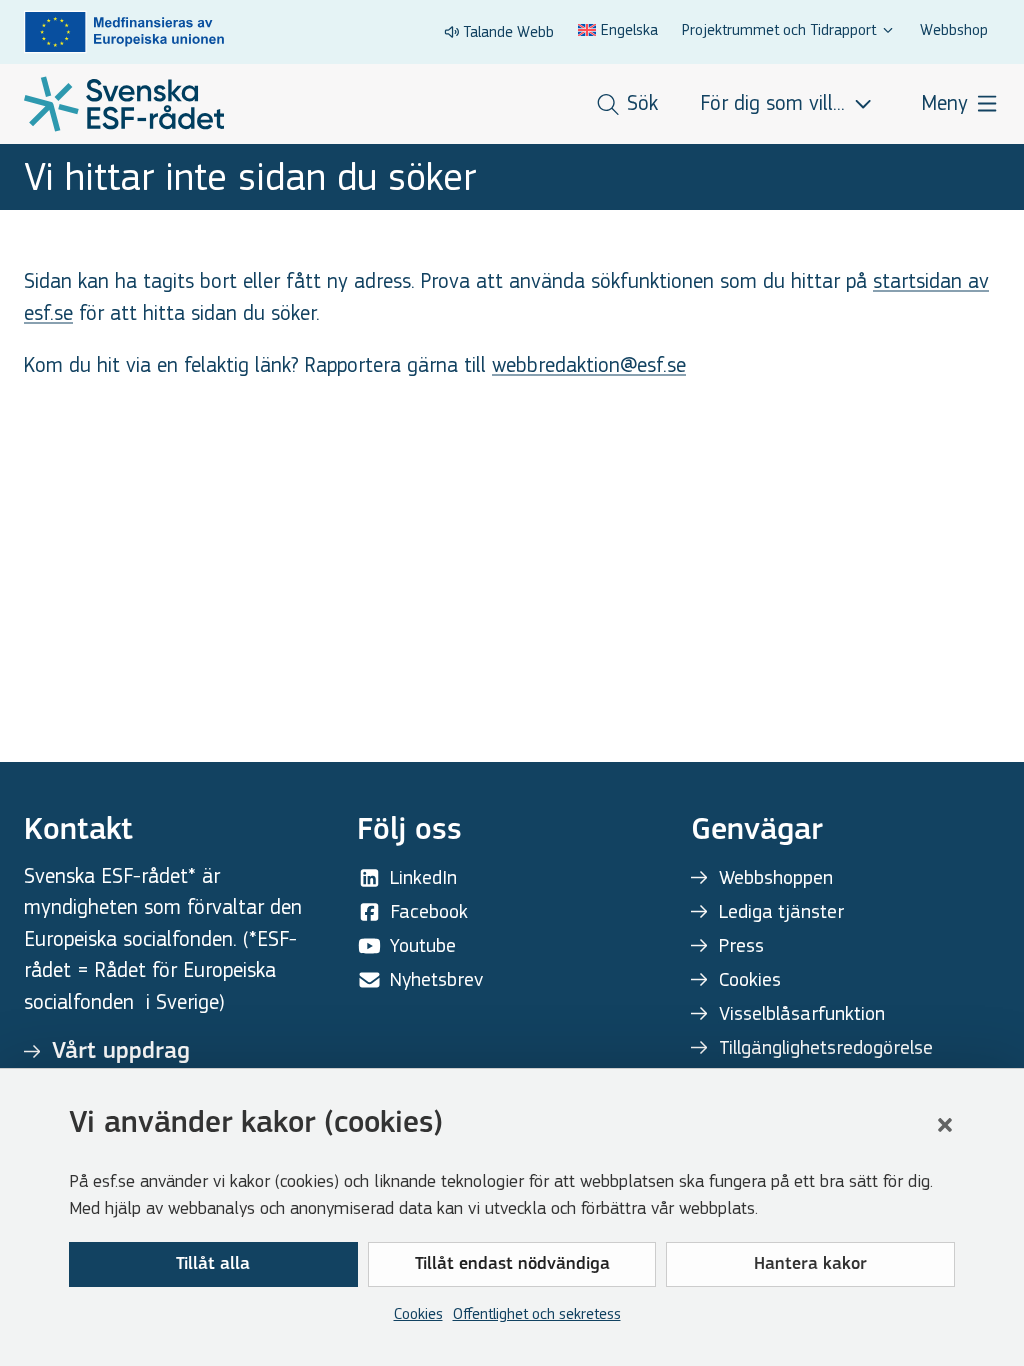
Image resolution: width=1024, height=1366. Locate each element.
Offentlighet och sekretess (537, 1313)
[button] (945, 1125)
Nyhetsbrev (436, 979)
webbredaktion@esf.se (589, 365)
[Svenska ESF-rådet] (124, 104)
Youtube (423, 945)
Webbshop (954, 29)
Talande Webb (508, 31)
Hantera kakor (810, 1265)
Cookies (418, 1313)
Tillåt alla (213, 1265)
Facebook (429, 911)
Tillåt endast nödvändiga (512, 1265)
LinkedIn (423, 877)
